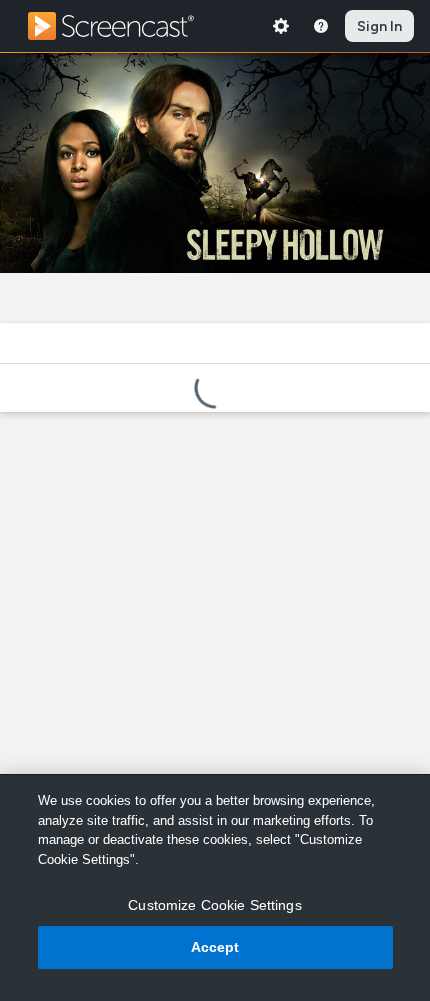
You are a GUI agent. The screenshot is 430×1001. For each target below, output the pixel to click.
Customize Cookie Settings (215, 905)
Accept (215, 947)
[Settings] (281, 26)
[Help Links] (321, 26)
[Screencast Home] (124, 26)
